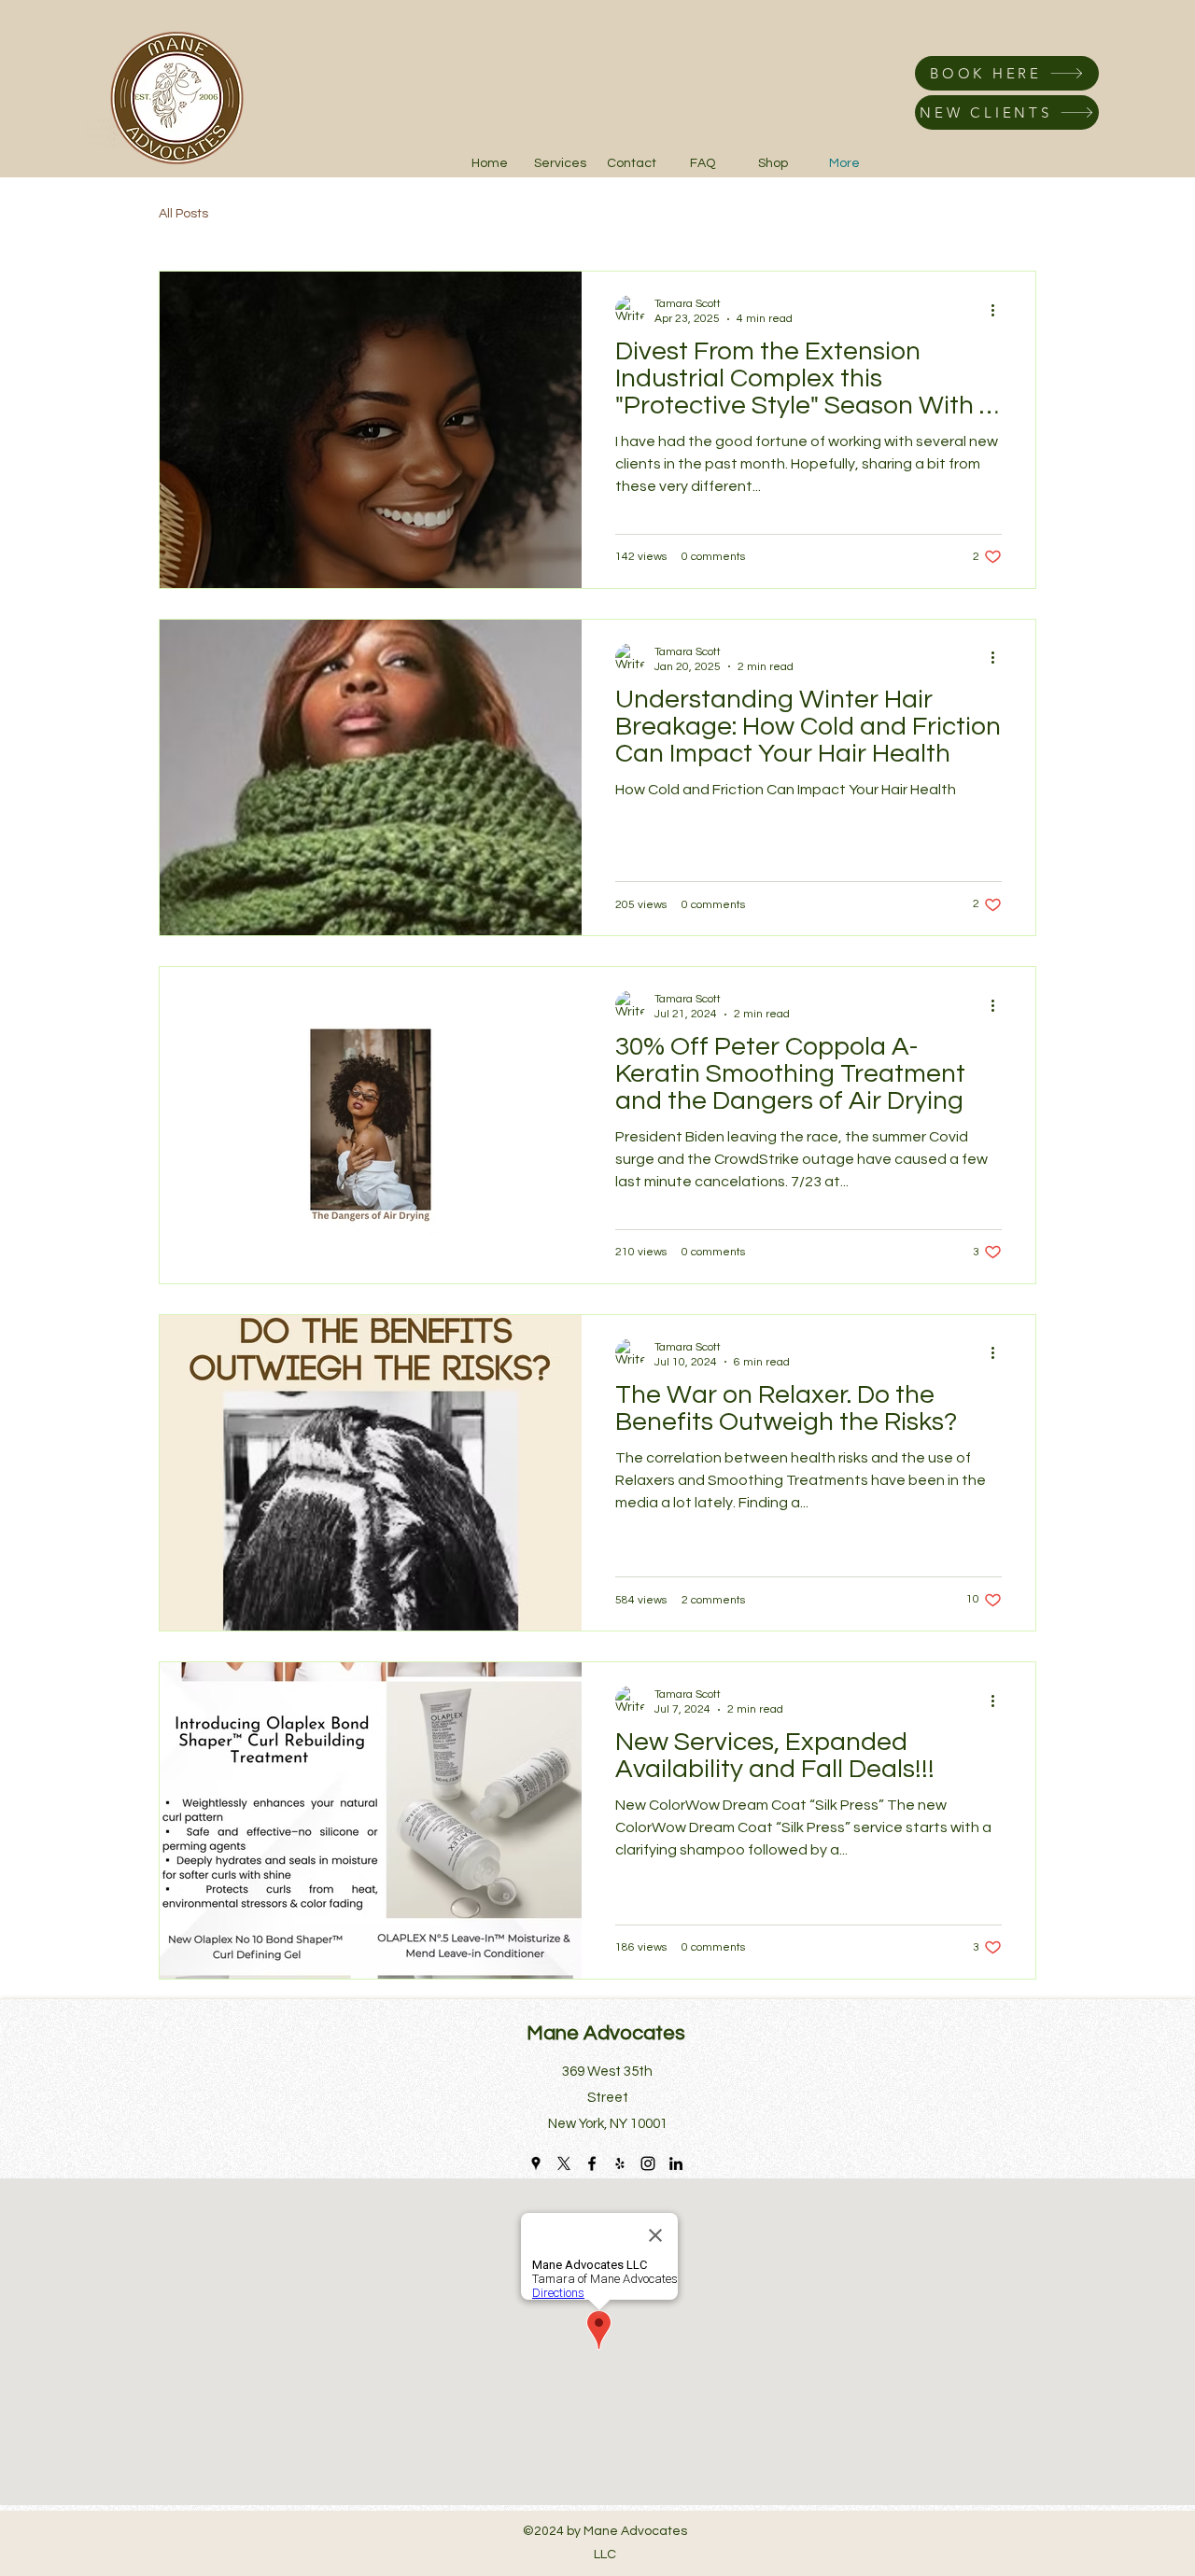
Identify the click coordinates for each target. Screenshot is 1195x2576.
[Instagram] (648, 2163)
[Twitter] (564, 2163)
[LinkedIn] (676, 2163)
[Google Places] (536, 2163)
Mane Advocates (606, 2033)
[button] (773, 163)
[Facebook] (592, 2163)
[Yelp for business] (620, 2163)
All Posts (183, 214)
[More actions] (999, 310)
